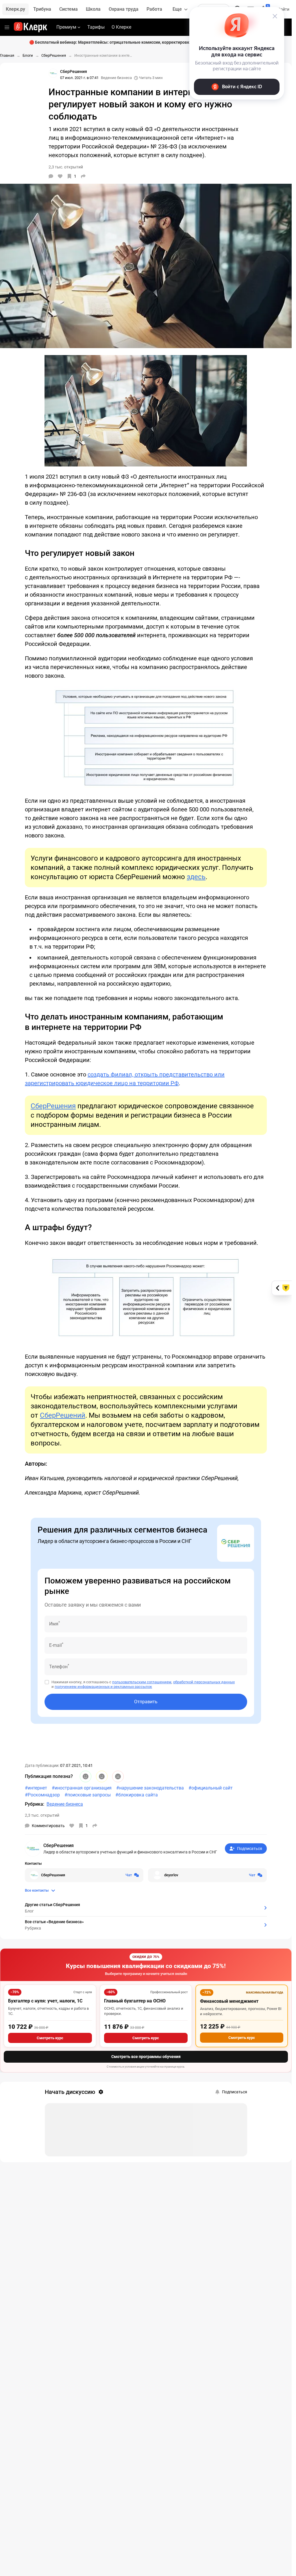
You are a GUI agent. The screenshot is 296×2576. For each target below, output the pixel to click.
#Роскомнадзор (42, 1795)
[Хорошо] (86, 1776)
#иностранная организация (82, 1788)
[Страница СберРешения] (53, 73)
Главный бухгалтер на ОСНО (135, 2001)
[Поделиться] (83, 176)
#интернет (36, 1788)
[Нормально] (102, 1776)
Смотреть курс (50, 2038)
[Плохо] (118, 1776)
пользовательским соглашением (142, 1682)
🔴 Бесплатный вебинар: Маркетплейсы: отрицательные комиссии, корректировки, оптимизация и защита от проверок (146, 42)
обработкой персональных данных (204, 1682)
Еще (177, 9)
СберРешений (63, 1415)
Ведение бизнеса (116, 78)
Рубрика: (35, 1804)
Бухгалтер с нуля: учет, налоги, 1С (45, 2001)
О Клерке (121, 27)
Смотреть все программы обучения (146, 2057)
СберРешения (53, 1106)
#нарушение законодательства (150, 1788)
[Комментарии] (51, 176)
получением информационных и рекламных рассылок (103, 1687)
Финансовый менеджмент (229, 2001)
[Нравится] (60, 176)
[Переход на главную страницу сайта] (30, 27)
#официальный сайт (211, 1788)
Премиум (66, 27)
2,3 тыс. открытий (42, 1815)
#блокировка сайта (137, 1795)
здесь (196, 877)
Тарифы (96, 27)
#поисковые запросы (88, 1795)
